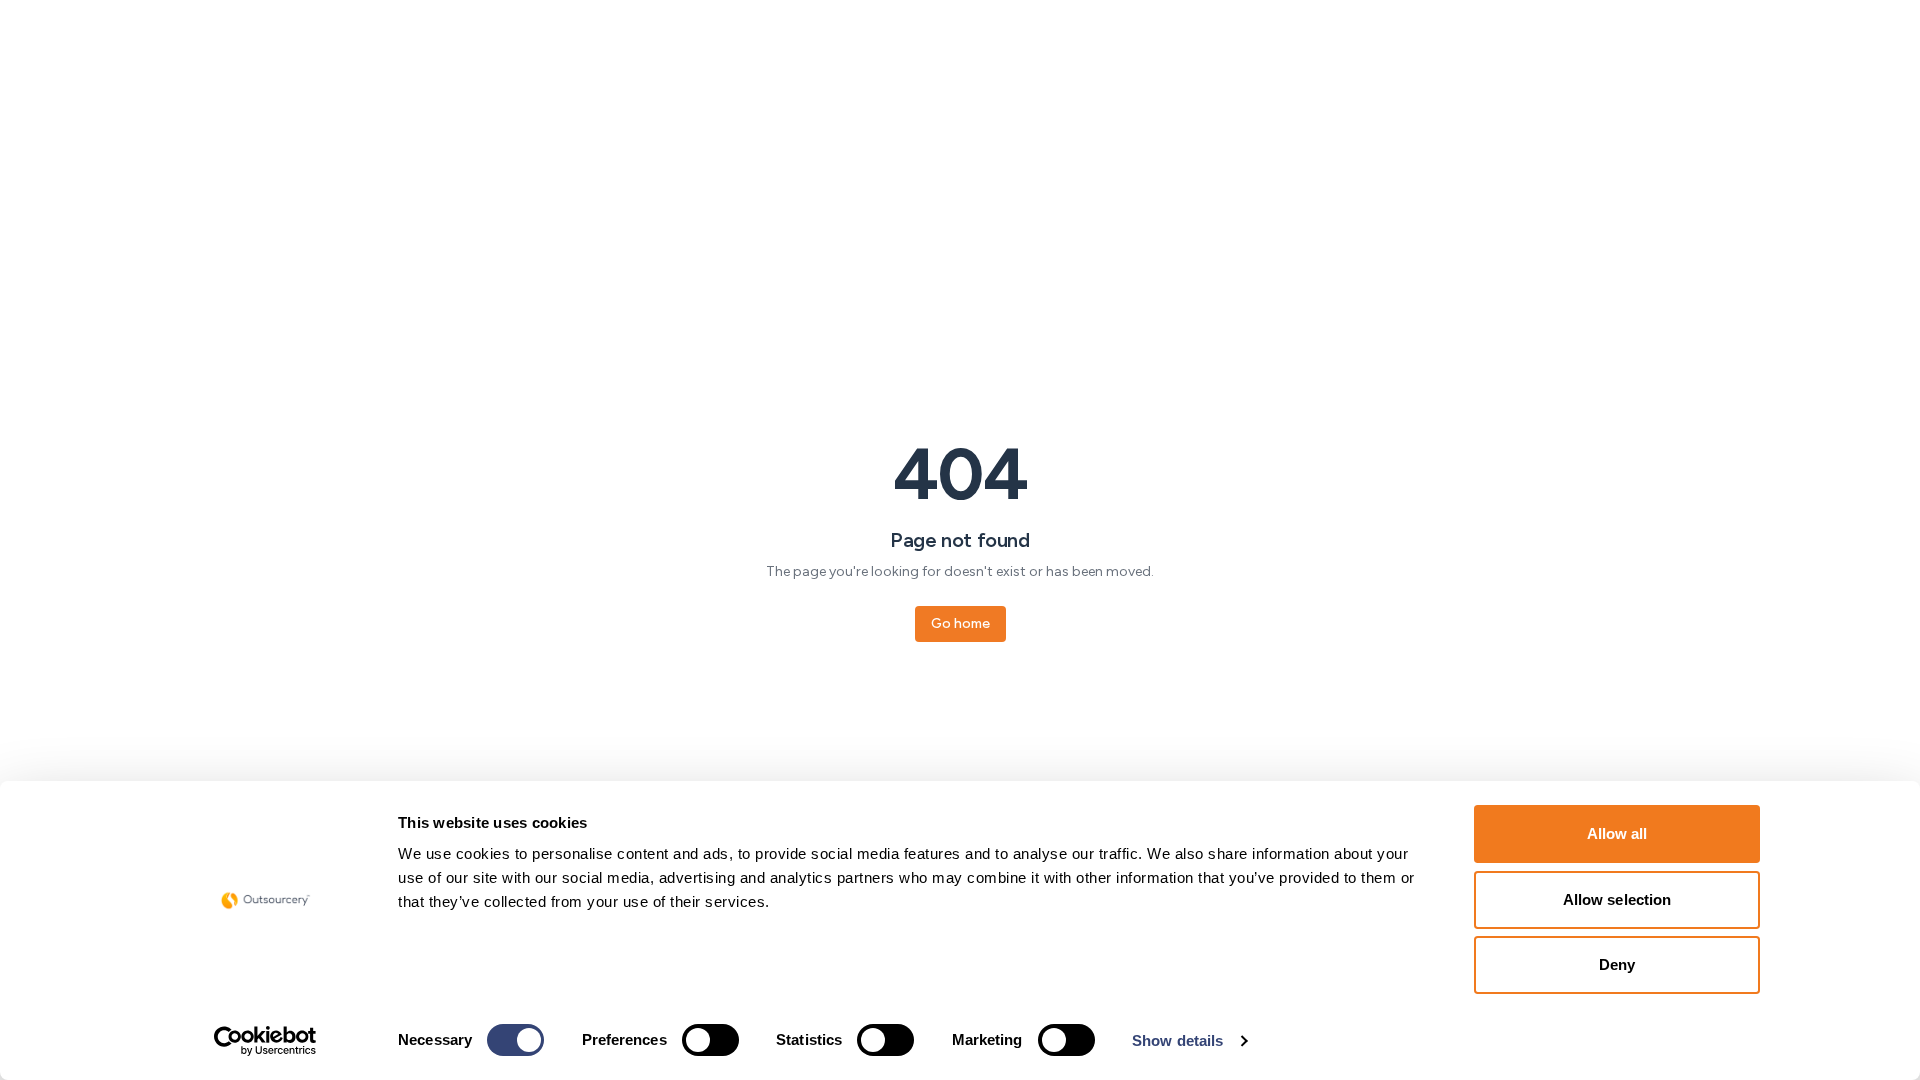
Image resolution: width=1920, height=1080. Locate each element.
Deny (1617, 964)
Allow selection (1617, 899)
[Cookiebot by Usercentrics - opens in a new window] (265, 1041)
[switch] (710, 1040)
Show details (1177, 1040)
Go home (960, 623)
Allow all (1617, 833)
